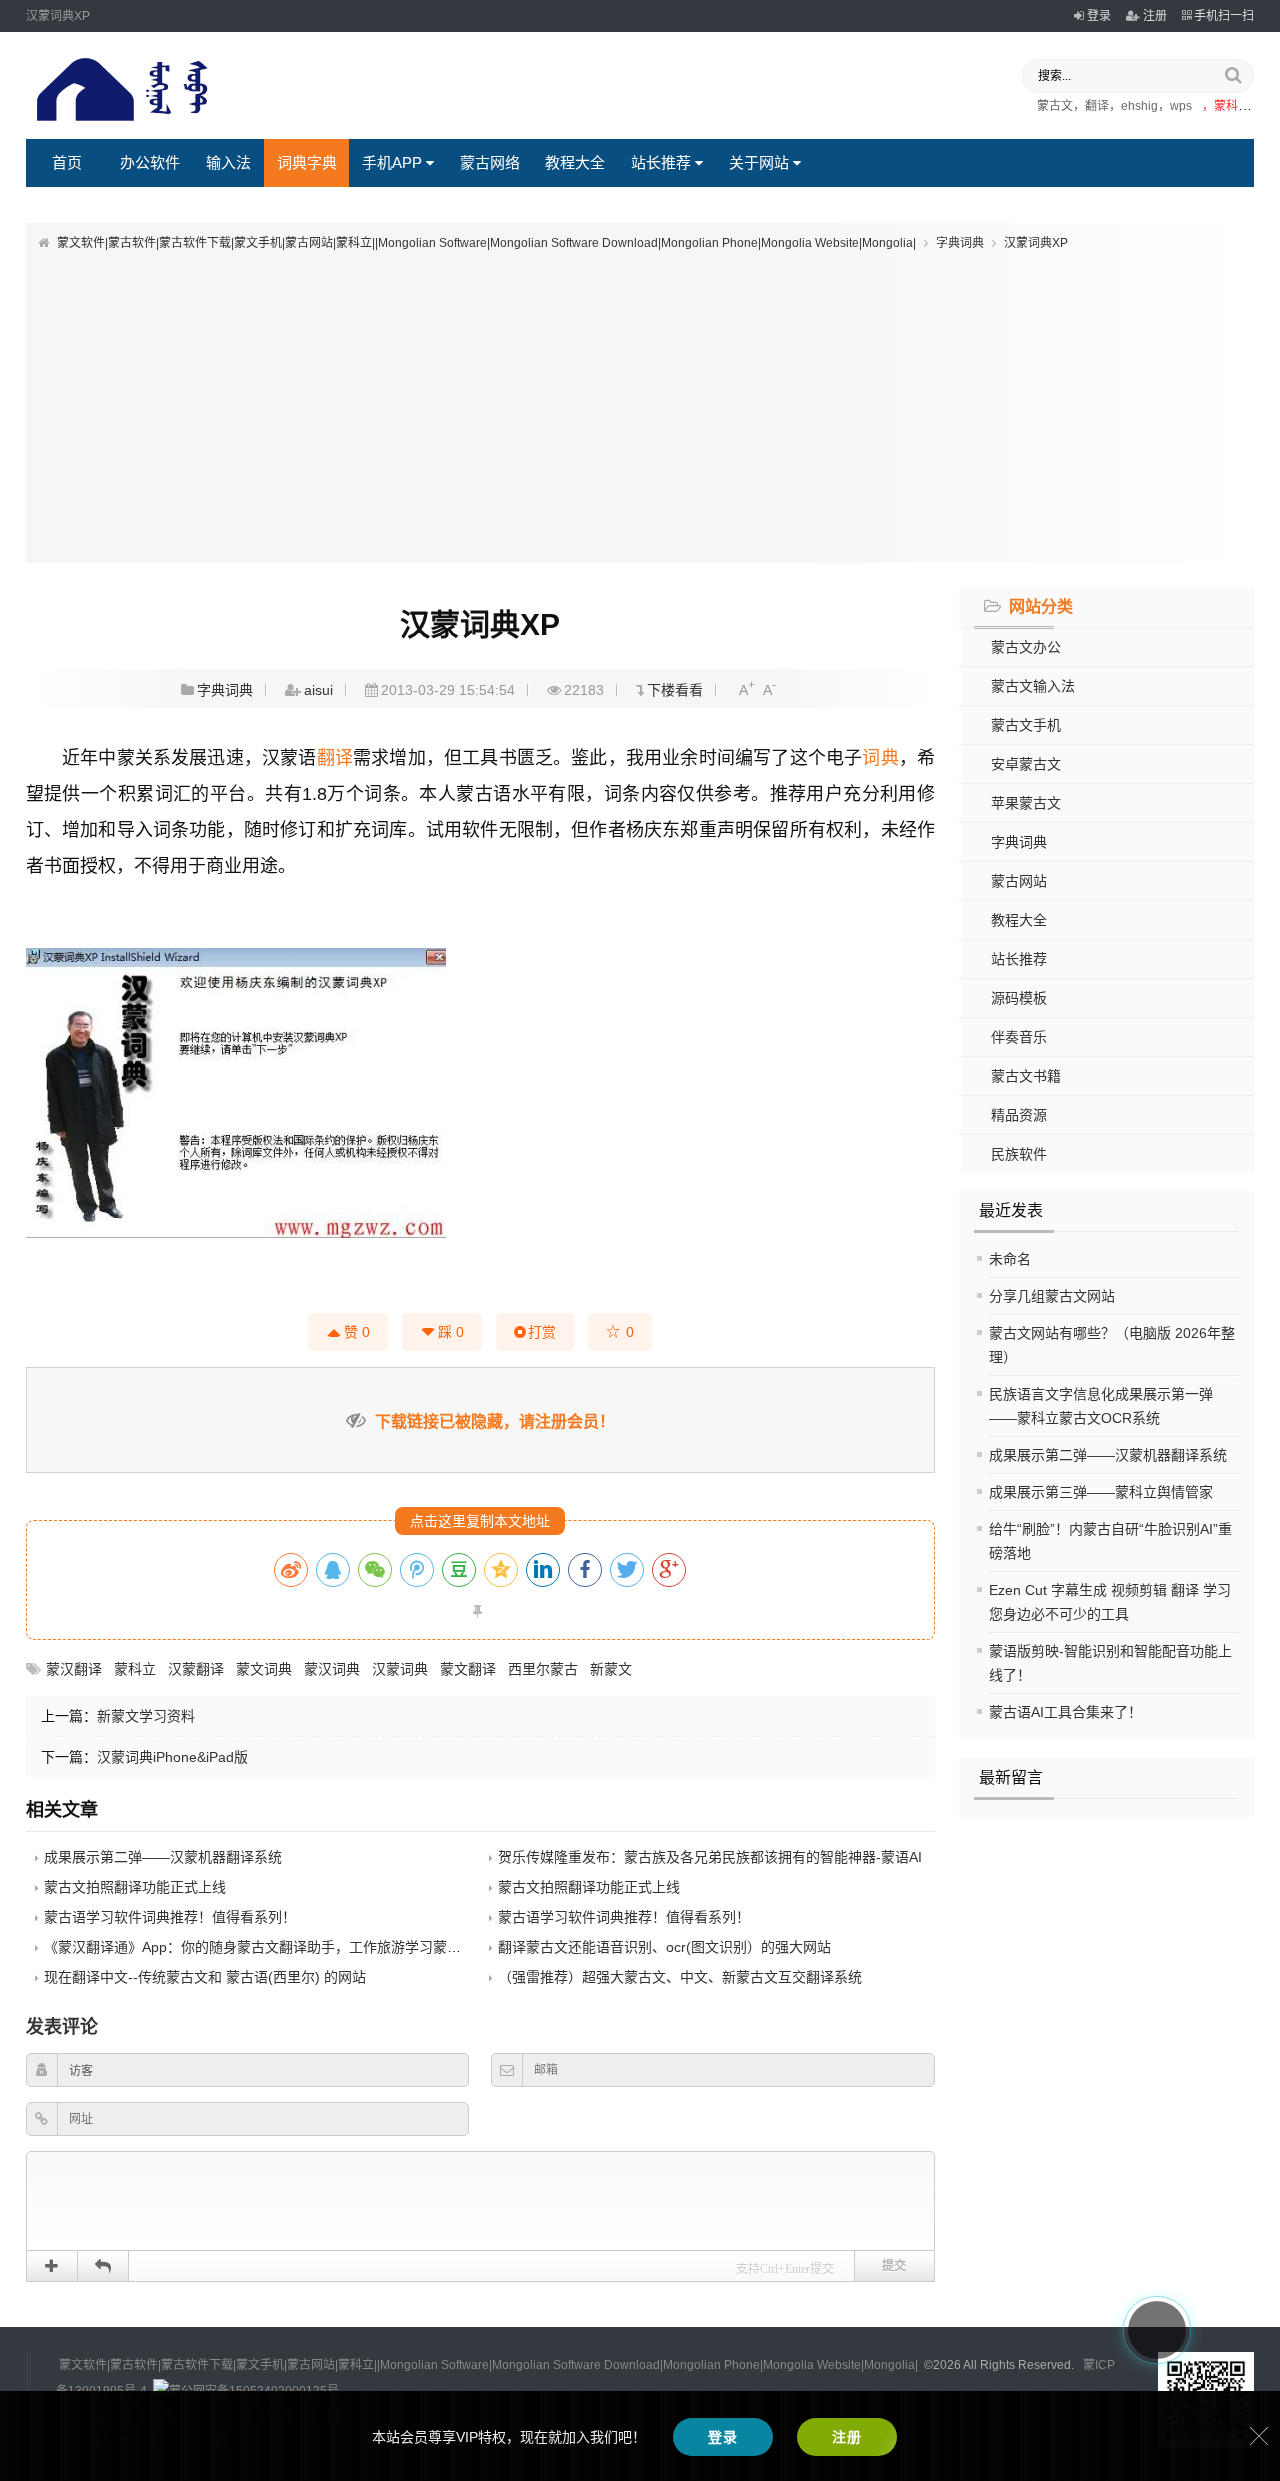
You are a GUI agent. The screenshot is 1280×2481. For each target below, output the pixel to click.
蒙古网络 (490, 162)
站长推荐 (661, 162)
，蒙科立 (1226, 106)
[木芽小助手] (1157, 2330)
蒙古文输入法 (1033, 686)
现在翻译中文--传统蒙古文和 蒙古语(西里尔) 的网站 (205, 1977)
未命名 (1010, 1259)
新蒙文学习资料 (146, 1716)
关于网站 (759, 162)
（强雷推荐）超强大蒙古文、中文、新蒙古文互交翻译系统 (680, 1977)
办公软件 (150, 162)
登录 (1099, 16)
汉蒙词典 (400, 1669)
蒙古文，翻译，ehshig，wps (1114, 106)
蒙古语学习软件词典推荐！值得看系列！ (170, 1917)
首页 (67, 162)
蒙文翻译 (468, 1669)
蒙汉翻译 (74, 1669)
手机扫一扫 (1224, 16)
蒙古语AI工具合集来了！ (1065, 1712)
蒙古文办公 (1026, 647)
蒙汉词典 (332, 1669)
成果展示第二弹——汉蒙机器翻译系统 (1108, 1455)
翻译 (335, 758)
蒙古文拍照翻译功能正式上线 (135, 1887)
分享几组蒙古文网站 (1052, 1296)
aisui (318, 690)
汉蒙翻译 (196, 1669)
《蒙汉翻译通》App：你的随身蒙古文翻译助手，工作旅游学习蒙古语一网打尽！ (294, 1947)
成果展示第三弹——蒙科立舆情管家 (1101, 1492)
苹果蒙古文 (1026, 803)
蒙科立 (135, 1669)
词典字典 (307, 162)
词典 (880, 758)
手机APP (392, 162)
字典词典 (960, 243)
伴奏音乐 (1019, 1037)
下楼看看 (675, 690)
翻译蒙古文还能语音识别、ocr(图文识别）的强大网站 (664, 1947)
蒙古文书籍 (1026, 1076)
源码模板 (1019, 998)
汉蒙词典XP (1036, 243)
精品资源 (1019, 1115)
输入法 (228, 162)
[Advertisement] (640, 403)
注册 (1155, 16)
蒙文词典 (264, 1669)
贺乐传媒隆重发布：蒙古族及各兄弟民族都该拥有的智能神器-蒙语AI (710, 1857)
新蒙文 (611, 1669)
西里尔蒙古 (543, 1669)
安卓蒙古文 (1026, 764)
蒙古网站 (1019, 881)
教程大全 (575, 162)
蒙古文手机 (1026, 725)
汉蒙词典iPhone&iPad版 (172, 1757)
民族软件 (1019, 1154)
